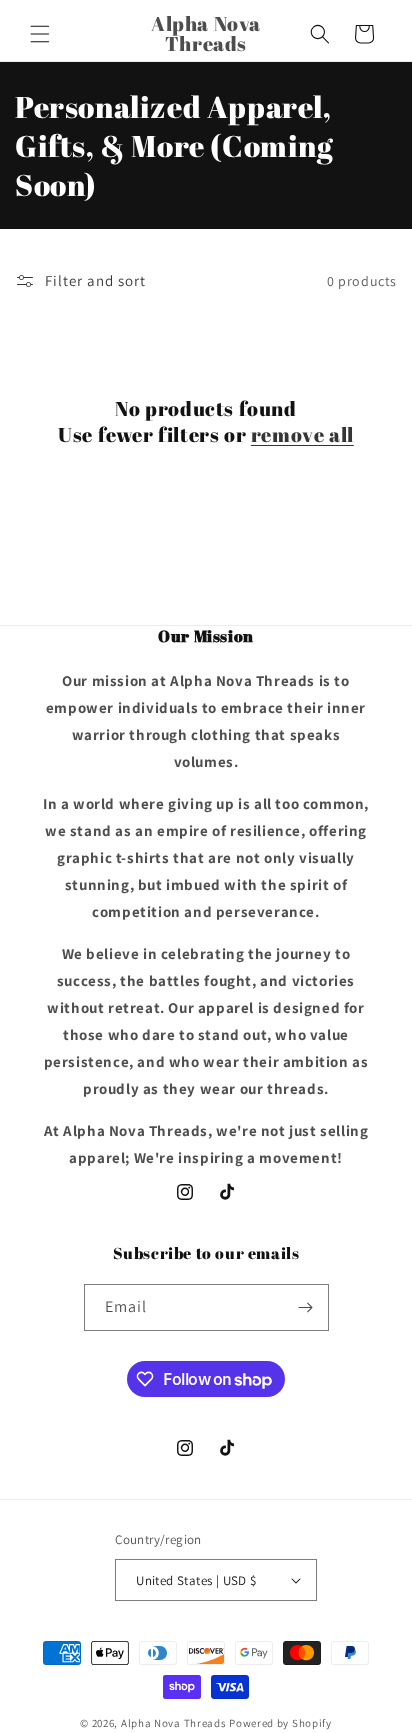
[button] (40, 34)
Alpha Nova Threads (174, 1723)
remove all (302, 435)
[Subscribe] (306, 1307)
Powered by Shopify (280, 1723)
